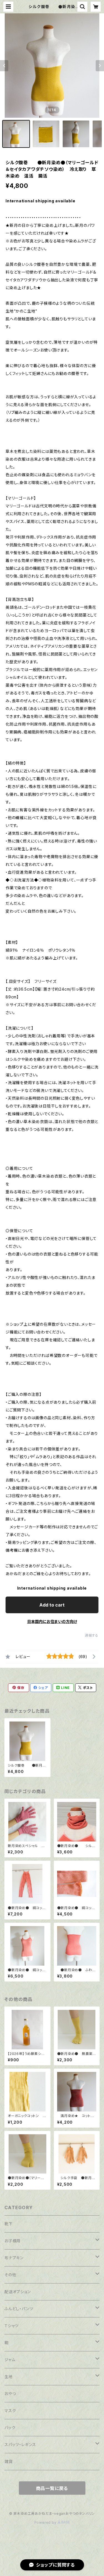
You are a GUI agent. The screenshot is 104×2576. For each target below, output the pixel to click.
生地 (9, 2377)
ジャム (10, 2360)
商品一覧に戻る (52, 2488)
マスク (10, 2411)
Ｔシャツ (12, 2326)
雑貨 (9, 2461)
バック (10, 2428)
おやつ (10, 2394)
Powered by (46, 2522)
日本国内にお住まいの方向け (52, 1621)
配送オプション (18, 2292)
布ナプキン (14, 2258)
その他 (10, 2275)
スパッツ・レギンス (20, 2444)
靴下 (9, 2224)
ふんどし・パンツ (19, 2309)
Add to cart (52, 1605)
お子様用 (12, 2241)
